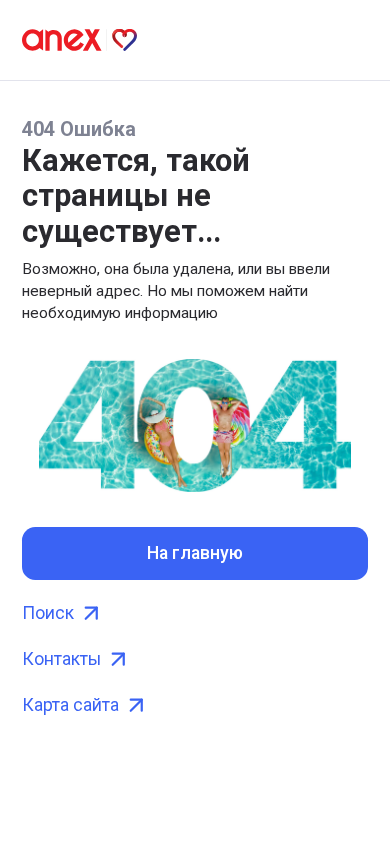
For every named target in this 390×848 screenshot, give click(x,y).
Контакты (61, 659)
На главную (195, 553)
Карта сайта (70, 705)
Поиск (48, 613)
